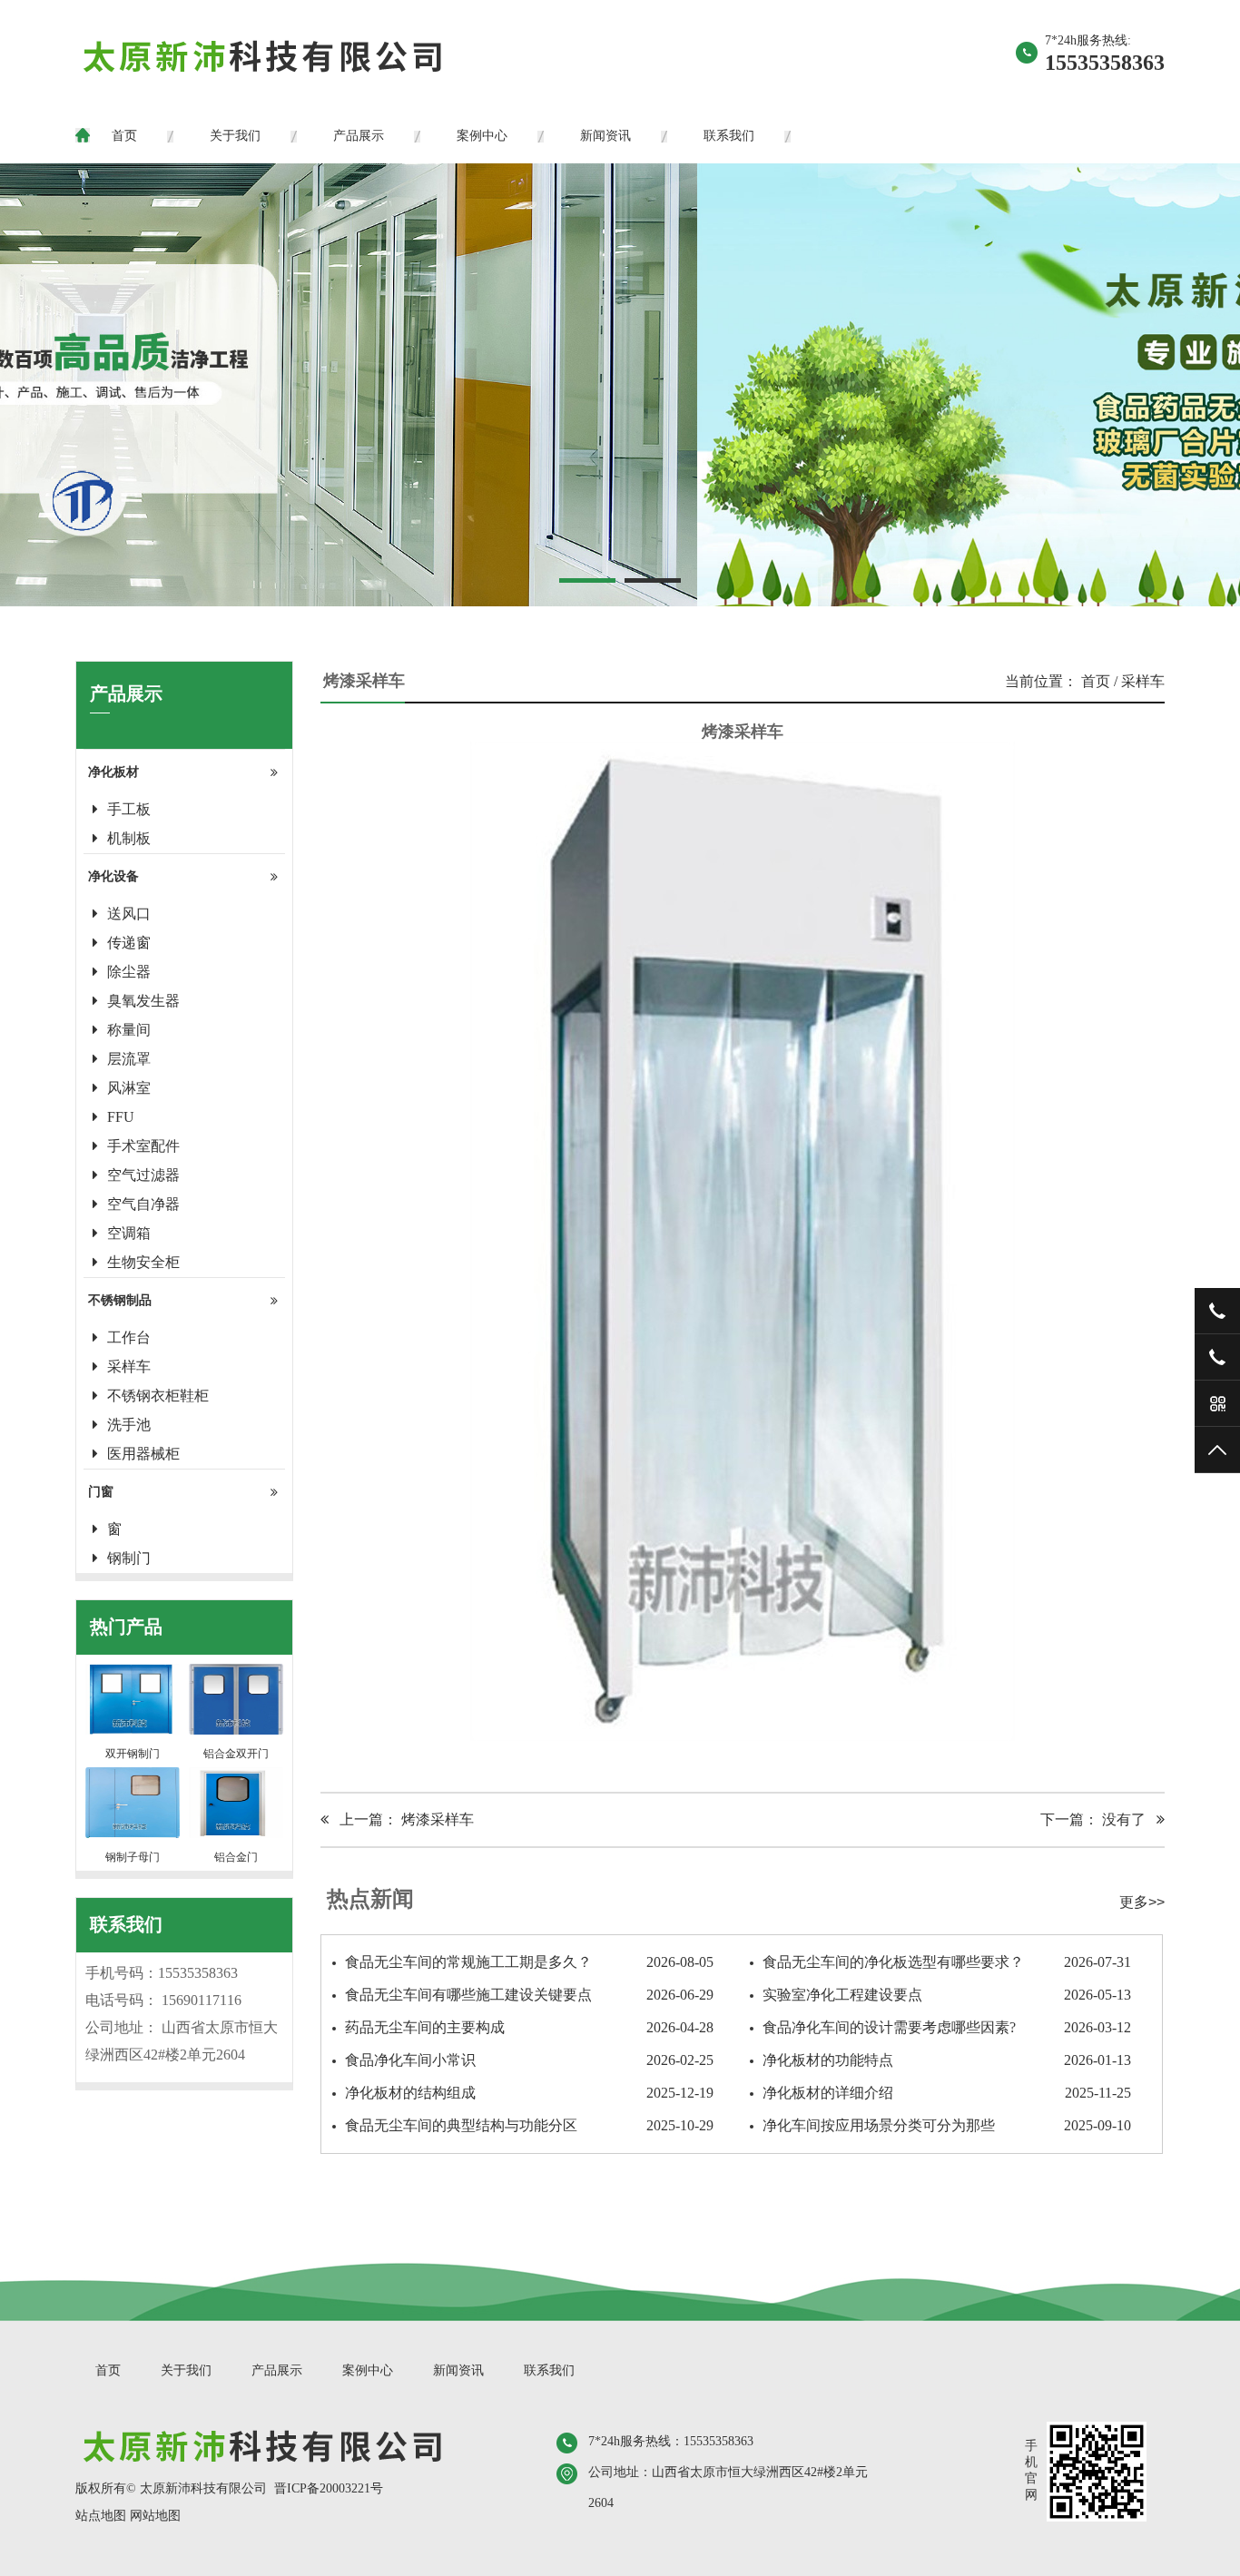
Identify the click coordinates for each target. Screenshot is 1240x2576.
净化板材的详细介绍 (947, 2093)
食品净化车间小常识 (529, 2060)
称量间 (129, 1030)
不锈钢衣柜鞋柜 (158, 1396)
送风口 (129, 914)
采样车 (129, 1367)
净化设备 (113, 876)
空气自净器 (143, 1204)
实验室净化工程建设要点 (947, 1995)
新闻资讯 (605, 136)
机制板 (129, 838)
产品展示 (359, 136)
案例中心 (482, 136)
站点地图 (101, 2516)
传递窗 (129, 943)
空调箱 (129, 1233)
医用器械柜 (143, 1454)
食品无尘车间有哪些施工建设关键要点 (529, 1995)
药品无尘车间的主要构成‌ (529, 2027)
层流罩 (129, 1059)
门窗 (101, 1492)
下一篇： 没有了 (1098, 1819)
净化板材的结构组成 (529, 2093)
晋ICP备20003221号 (329, 2488)
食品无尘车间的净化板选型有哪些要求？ (947, 1962)
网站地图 (155, 2516)
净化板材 (113, 772)
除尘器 (129, 972)
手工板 (129, 809)
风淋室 (129, 1088)
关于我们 (235, 136)
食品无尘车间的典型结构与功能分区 (529, 2125)
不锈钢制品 (120, 1300)
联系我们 (729, 136)
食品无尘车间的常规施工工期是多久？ (529, 1962)
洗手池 (129, 1425)
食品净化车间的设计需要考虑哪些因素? (947, 2027)
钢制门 (129, 1558)
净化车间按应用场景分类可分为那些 (947, 2125)
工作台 (129, 1337)
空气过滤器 (143, 1175)
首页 (124, 136)
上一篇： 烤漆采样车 (401, 1819)
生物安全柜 (143, 1262)
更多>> (1142, 1902)
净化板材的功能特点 (947, 2060)
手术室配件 (143, 1146)
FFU (121, 1117)
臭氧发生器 (143, 1001)
